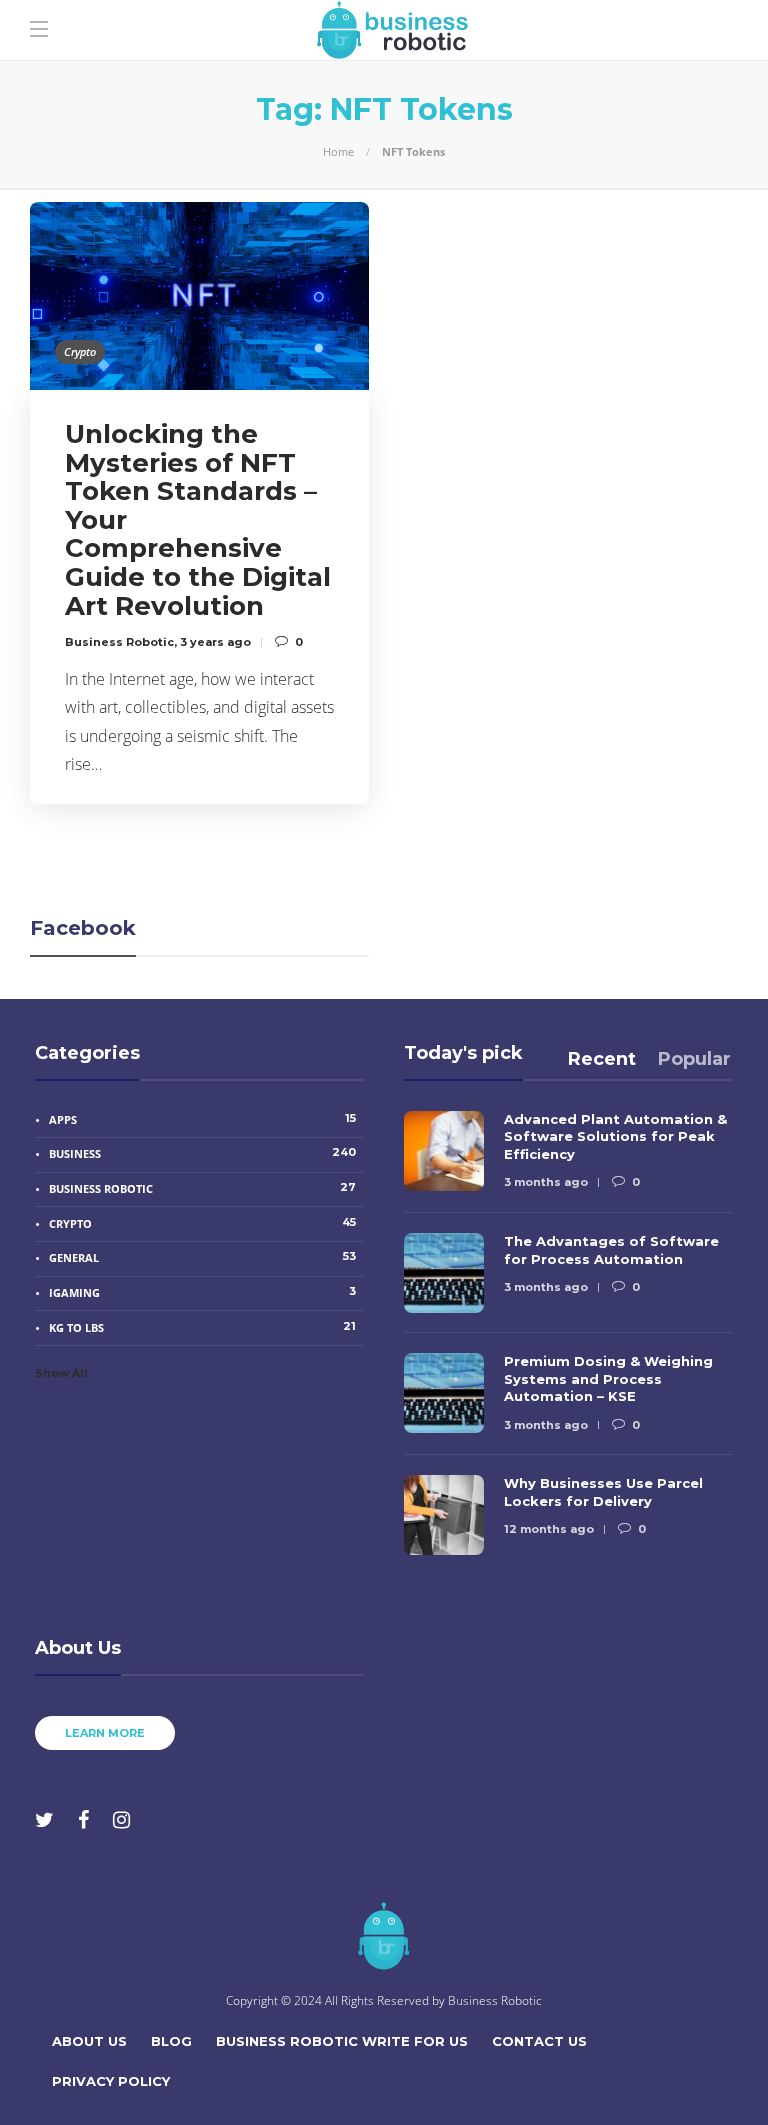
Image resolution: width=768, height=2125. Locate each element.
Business (202, 1153)
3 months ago (546, 1182)
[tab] (602, 1059)
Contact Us (539, 2041)
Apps (202, 1119)
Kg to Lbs (202, 1327)
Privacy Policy (111, 2081)
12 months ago (549, 1529)
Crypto (80, 351)
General (202, 1257)
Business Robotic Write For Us (342, 2041)
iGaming (202, 1292)
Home (338, 151)
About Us (89, 2041)
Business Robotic (119, 642)
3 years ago (215, 642)
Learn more (105, 1733)
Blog (171, 2041)
